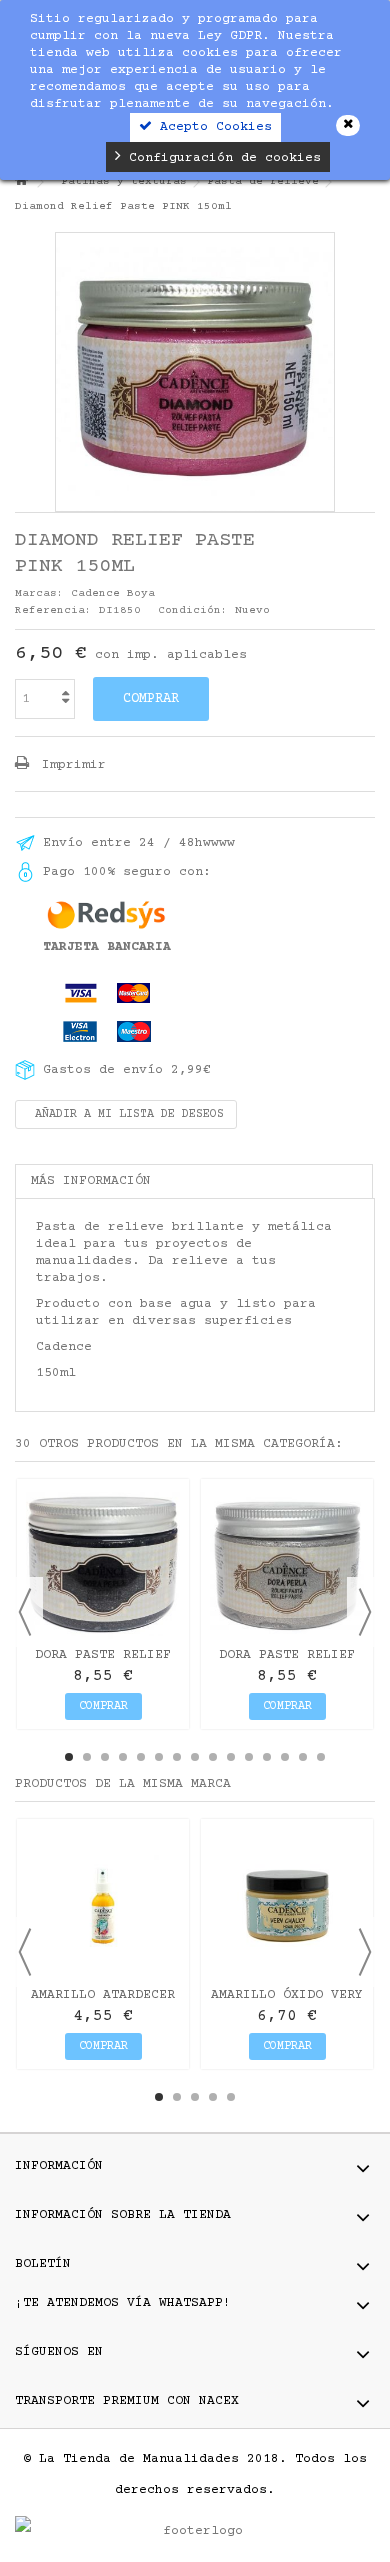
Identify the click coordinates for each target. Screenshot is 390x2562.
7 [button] (177, 1757)
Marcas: (39, 593)
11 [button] (249, 1757)
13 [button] (285, 1757)
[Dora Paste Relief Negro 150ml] (103, 1565)
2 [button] (87, 1757)
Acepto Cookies (212, 127)
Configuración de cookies (221, 158)
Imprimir (70, 765)
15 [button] (321, 1757)
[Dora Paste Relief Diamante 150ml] (287, 1565)
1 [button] (69, 1757)
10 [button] (231, 1757)
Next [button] (365, 1612)
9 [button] (213, 1757)
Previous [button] (25, 1612)
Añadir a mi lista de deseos (126, 1114)
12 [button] (267, 1757)
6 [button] (159, 1757)
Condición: (193, 610)
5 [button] (141, 1757)
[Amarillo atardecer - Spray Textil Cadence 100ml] (103, 1905)
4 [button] (123, 1757)
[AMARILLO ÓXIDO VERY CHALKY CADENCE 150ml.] (287, 1905)
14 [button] (303, 1757)
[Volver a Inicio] (21, 182)
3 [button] (105, 1757)
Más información (91, 1181)
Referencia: (53, 610)
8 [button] (195, 1757)
